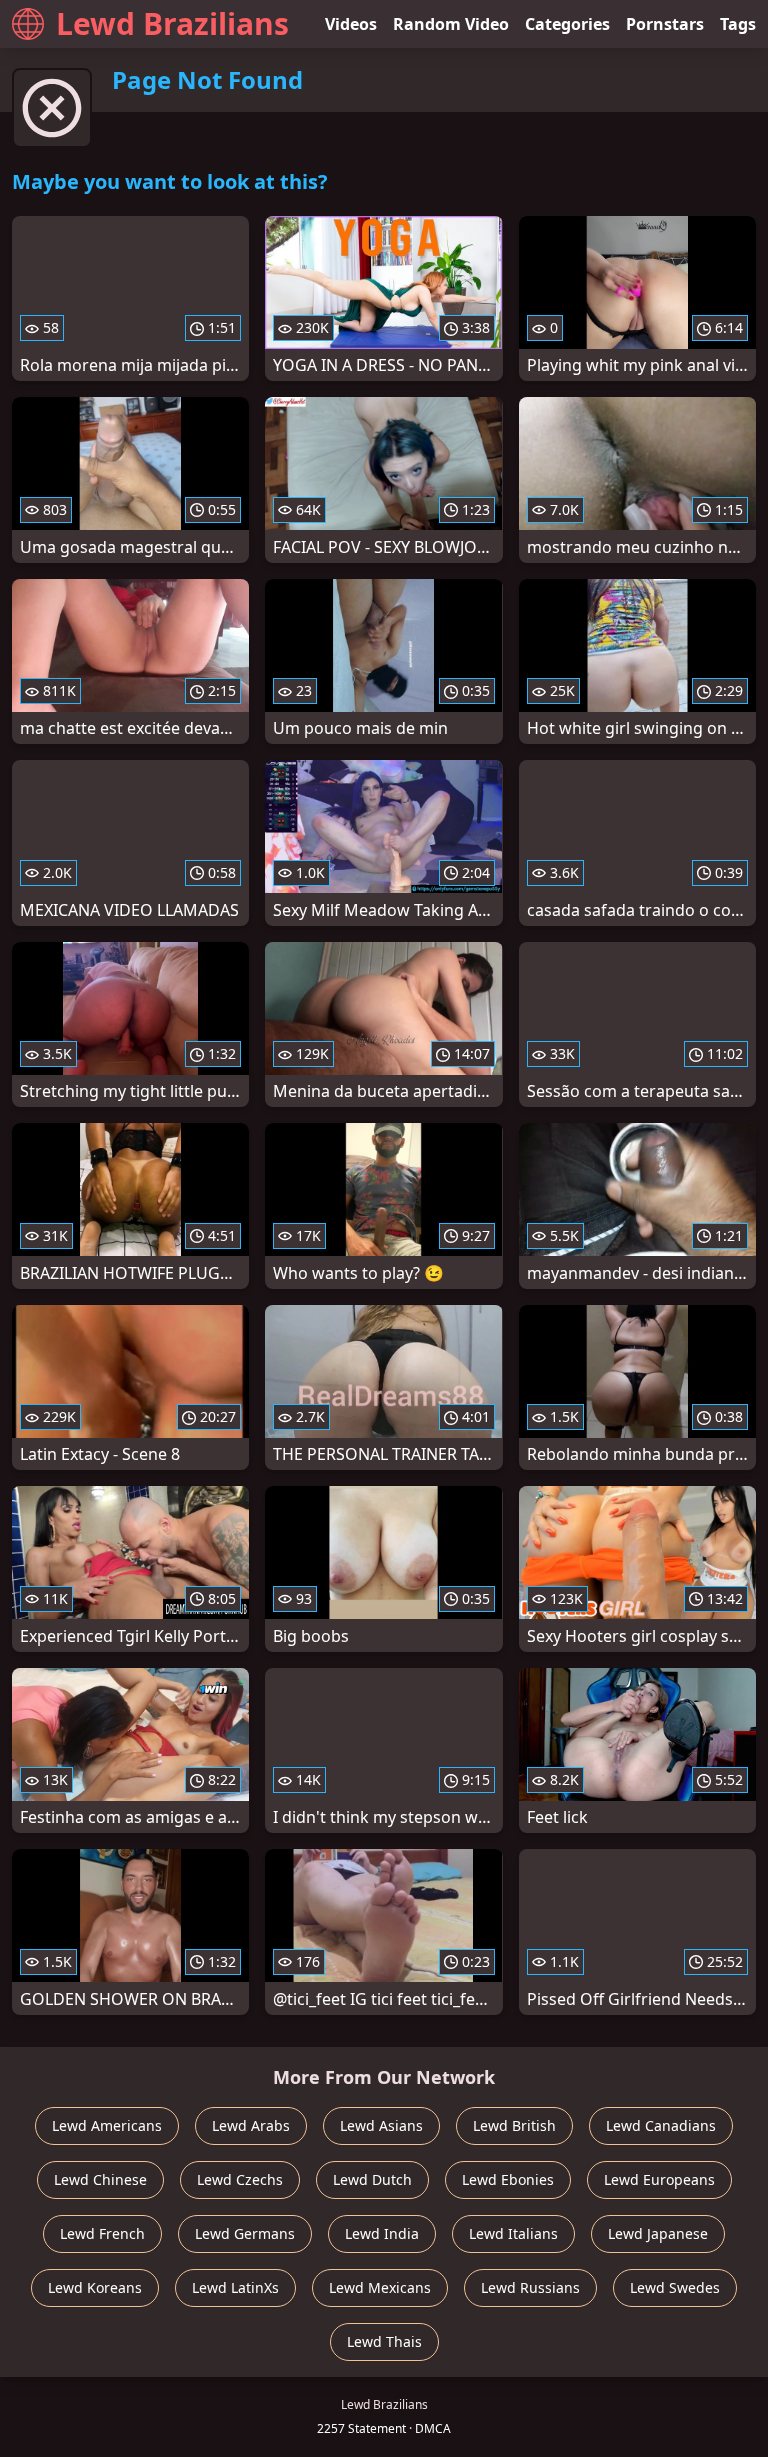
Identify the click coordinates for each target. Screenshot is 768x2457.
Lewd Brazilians (172, 23)
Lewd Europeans (659, 2179)
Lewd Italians (513, 2233)
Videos (351, 24)
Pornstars (665, 24)
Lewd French (102, 2233)
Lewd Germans (245, 2233)
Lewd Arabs (251, 2125)
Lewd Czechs (240, 2179)
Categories (567, 24)
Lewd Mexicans (380, 2287)
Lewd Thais (384, 2341)
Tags (738, 24)
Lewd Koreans (95, 2287)
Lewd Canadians (661, 2125)
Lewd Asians (381, 2125)
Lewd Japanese (658, 2233)
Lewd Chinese (100, 2179)
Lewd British (514, 2125)
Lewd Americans (107, 2125)
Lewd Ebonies (508, 2179)
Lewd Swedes (675, 2287)
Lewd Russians (530, 2287)
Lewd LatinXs (235, 2287)
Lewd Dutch (372, 2179)
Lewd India (382, 2233)
